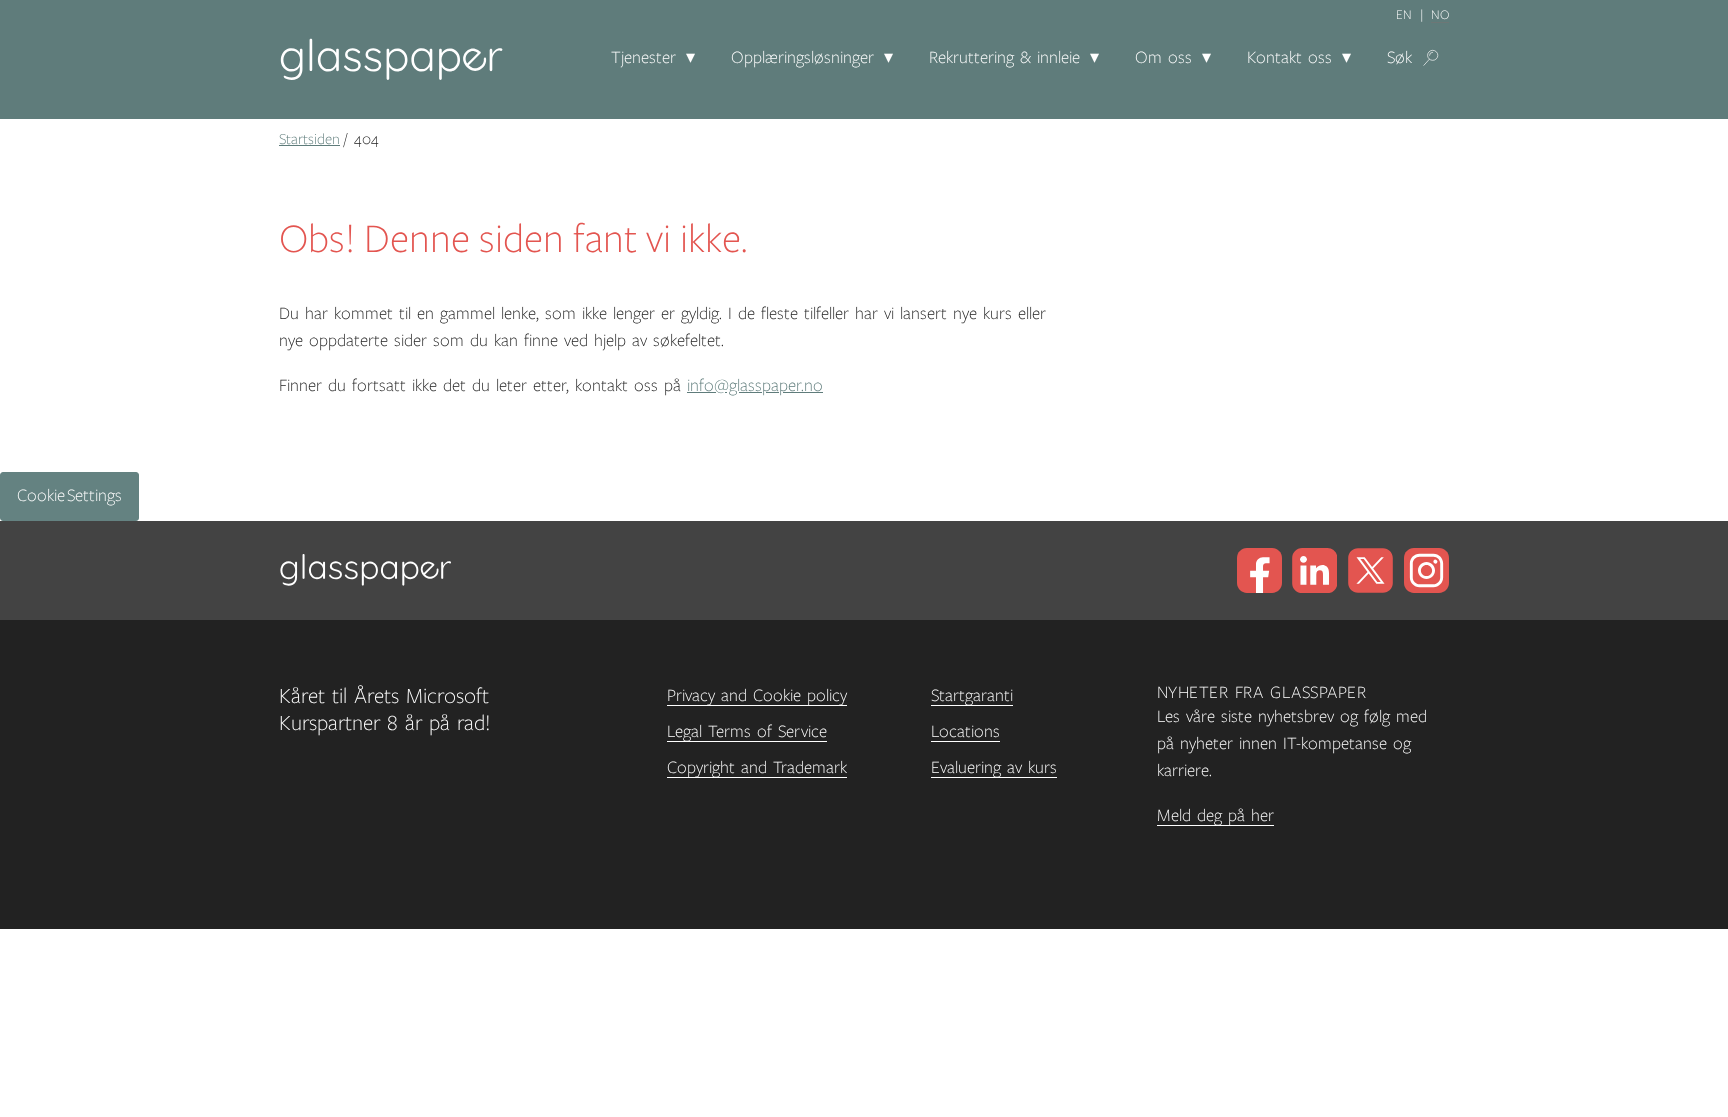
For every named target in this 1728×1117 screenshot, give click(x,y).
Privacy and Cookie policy (757, 696)
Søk (1399, 58)
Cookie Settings (69, 496)
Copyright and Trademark (757, 768)
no (1440, 15)
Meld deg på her (1215, 816)
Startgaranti (972, 696)
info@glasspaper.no (755, 386)
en (1404, 15)
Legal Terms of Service (747, 732)
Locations (965, 732)
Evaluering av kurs (994, 768)
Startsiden (309, 139)
